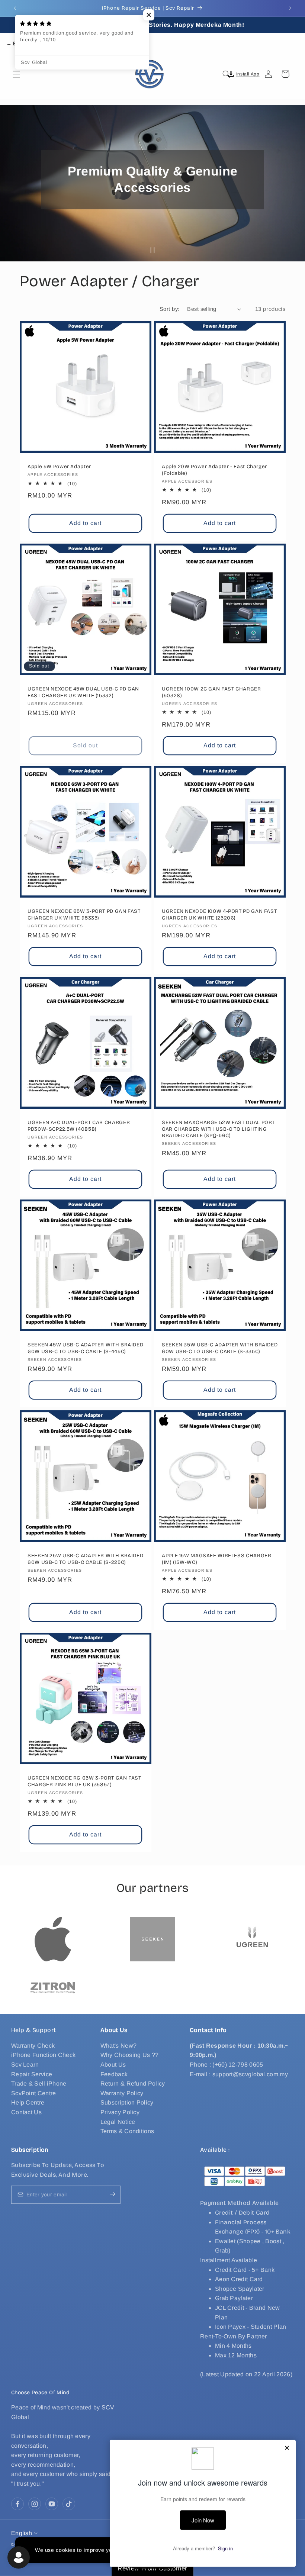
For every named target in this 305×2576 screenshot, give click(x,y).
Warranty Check (33, 2046)
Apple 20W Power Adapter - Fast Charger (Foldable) (214, 470)
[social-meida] (17, 2504)
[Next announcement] (290, 8)
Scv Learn (25, 2065)
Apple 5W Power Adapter (59, 466)
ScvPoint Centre (34, 2093)
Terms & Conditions (127, 2131)
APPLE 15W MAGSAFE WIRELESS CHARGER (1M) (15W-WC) (216, 1559)
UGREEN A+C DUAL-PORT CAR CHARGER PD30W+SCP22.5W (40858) (79, 1126)
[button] (16, 74)
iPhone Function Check (43, 2055)
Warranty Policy (122, 2093)
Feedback (114, 2074)
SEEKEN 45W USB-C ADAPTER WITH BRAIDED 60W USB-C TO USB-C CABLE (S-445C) (85, 1348)
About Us (113, 2065)
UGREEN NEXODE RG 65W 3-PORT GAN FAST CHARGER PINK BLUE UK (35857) (84, 1781)
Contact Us (26, 2112)
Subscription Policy (127, 2102)
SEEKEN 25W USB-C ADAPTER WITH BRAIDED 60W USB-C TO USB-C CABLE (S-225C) (85, 1559)
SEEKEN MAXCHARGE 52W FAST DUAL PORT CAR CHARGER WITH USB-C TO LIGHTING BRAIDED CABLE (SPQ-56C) (218, 1129)
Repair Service (32, 2074)
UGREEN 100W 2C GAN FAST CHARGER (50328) (211, 692)
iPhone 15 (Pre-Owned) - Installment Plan (93, 2547)
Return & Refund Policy (133, 2084)
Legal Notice (118, 2122)
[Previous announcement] (15, 8)
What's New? (118, 2046)
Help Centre (28, 2102)
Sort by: (169, 309)
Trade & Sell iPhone (39, 2084)
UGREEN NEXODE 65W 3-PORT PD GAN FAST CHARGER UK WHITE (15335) (84, 915)
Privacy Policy (120, 2112)
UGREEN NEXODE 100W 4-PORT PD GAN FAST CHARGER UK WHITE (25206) (219, 915)
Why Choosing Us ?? (129, 2055)
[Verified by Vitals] (54, 2558)
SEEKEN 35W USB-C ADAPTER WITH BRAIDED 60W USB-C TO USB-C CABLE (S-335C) (220, 1348)
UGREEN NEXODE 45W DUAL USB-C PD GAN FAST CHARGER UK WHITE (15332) (83, 692)
